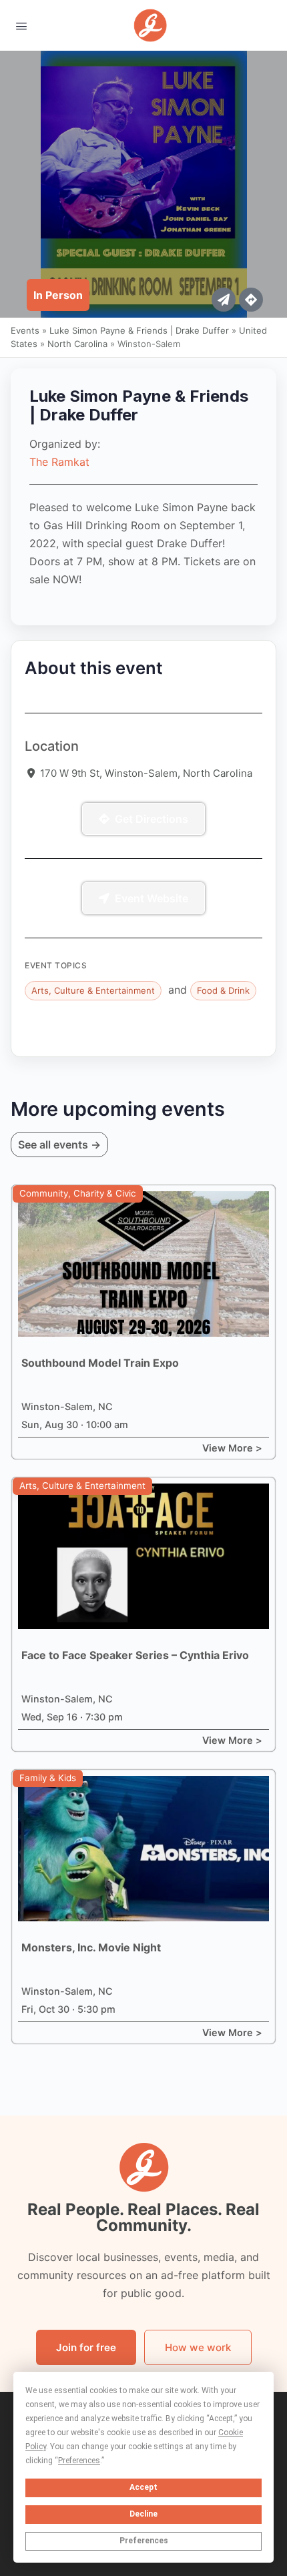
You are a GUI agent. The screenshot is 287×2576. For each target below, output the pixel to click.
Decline (143, 2514)
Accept (143, 2487)
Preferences (144, 2541)
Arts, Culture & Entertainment (93, 990)
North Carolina (77, 344)
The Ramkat (59, 462)
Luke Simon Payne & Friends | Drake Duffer (139, 330)
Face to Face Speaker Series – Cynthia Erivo (135, 1655)
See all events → (59, 1145)
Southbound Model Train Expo (100, 1363)
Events (25, 330)
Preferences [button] (79, 2461)
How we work (198, 2347)
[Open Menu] (21, 25)
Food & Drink (223, 990)
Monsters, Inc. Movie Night (91, 1947)
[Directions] (251, 300)
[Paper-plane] (224, 300)
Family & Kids (48, 1778)
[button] (58, 295)
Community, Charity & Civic (78, 1193)
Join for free (86, 2347)
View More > (232, 1448)
